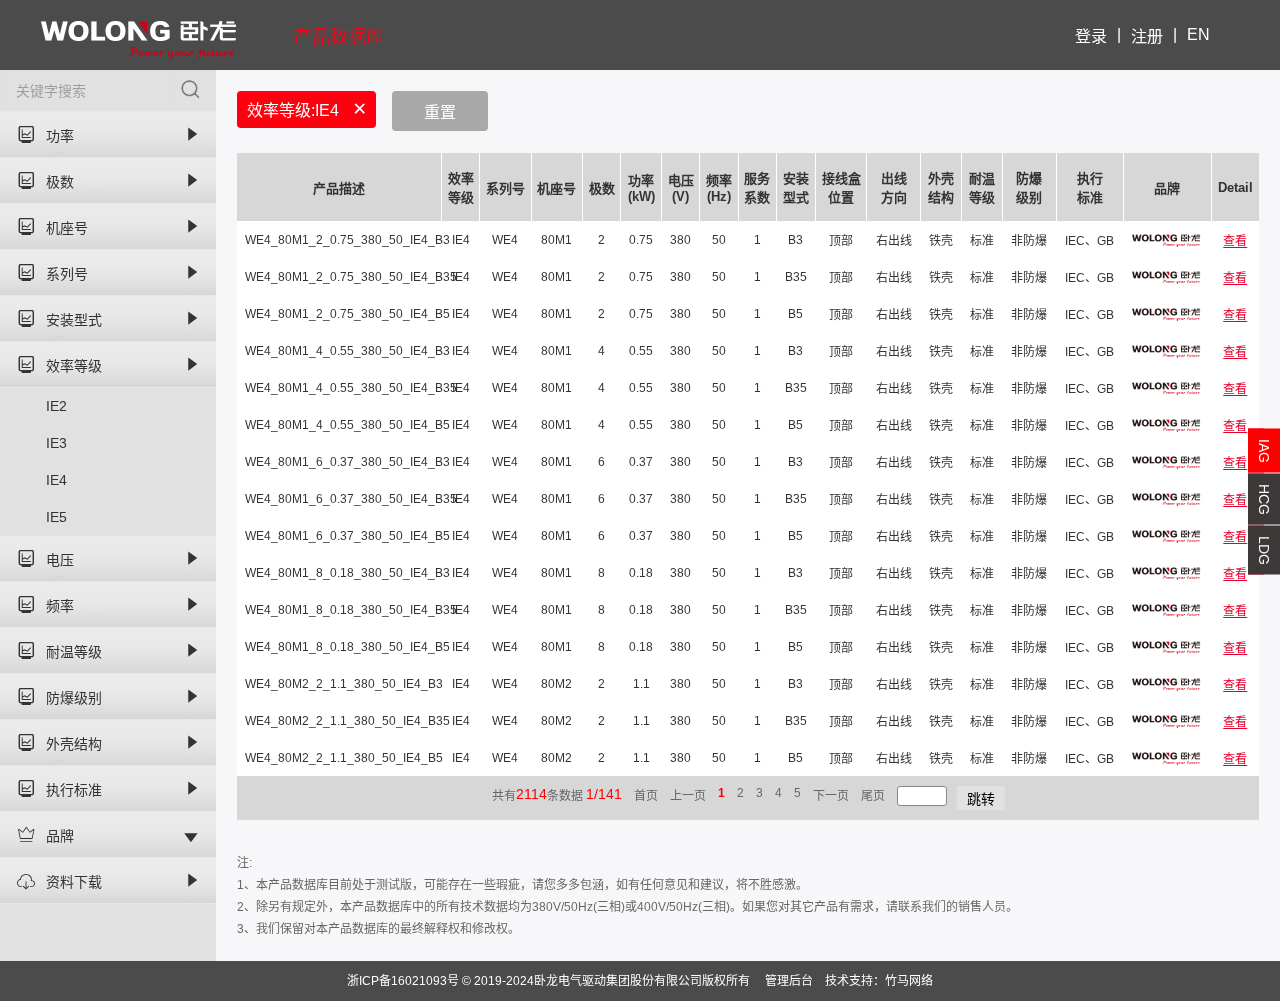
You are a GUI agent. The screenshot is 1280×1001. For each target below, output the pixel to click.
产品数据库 (339, 37)
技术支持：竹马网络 (879, 981)
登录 (1091, 36)
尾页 (873, 796)
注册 (1147, 36)
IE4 (56, 480)
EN (1198, 34)
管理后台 (789, 981)
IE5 (56, 517)
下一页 (831, 796)
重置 (440, 112)
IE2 (56, 406)
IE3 (56, 443)
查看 (1235, 241)
